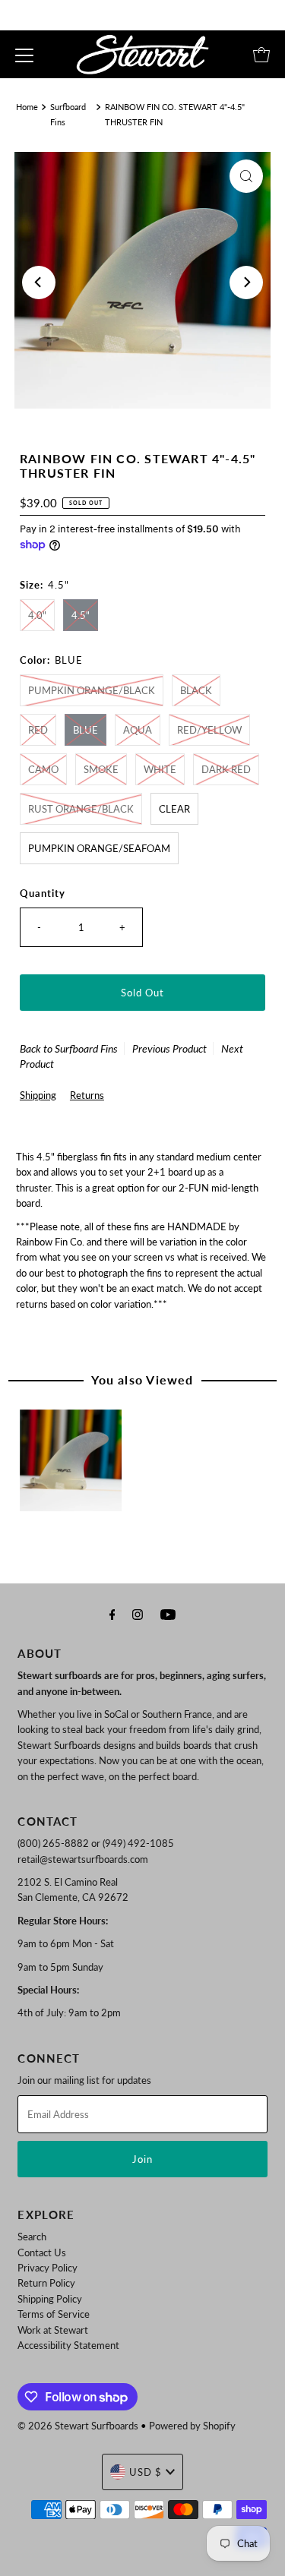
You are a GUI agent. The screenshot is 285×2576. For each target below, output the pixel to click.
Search (32, 2237)
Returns (87, 1095)
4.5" (81, 615)
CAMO (43, 769)
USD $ (146, 2472)
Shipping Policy (50, 2299)
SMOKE (101, 769)
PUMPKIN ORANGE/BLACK (92, 690)
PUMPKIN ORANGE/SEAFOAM (99, 848)
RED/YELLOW (209, 730)
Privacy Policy (47, 2268)
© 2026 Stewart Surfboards (78, 2426)
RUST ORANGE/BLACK (81, 809)
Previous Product (169, 1048)
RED (38, 730)
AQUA (138, 730)
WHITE (160, 769)
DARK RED (226, 769)
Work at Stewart (53, 2330)
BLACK (196, 690)
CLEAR (174, 809)
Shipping (38, 1095)
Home (27, 107)
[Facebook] (112, 1614)
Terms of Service (54, 2314)
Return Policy (46, 2283)
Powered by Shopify (192, 2426)
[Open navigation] (24, 55)
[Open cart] (261, 55)
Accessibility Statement (68, 2345)
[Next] (246, 283)
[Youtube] (168, 1614)
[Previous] (39, 283)
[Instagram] (138, 1614)
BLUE (85, 730)
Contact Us (42, 2252)
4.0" (37, 615)
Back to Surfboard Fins (69, 1048)
